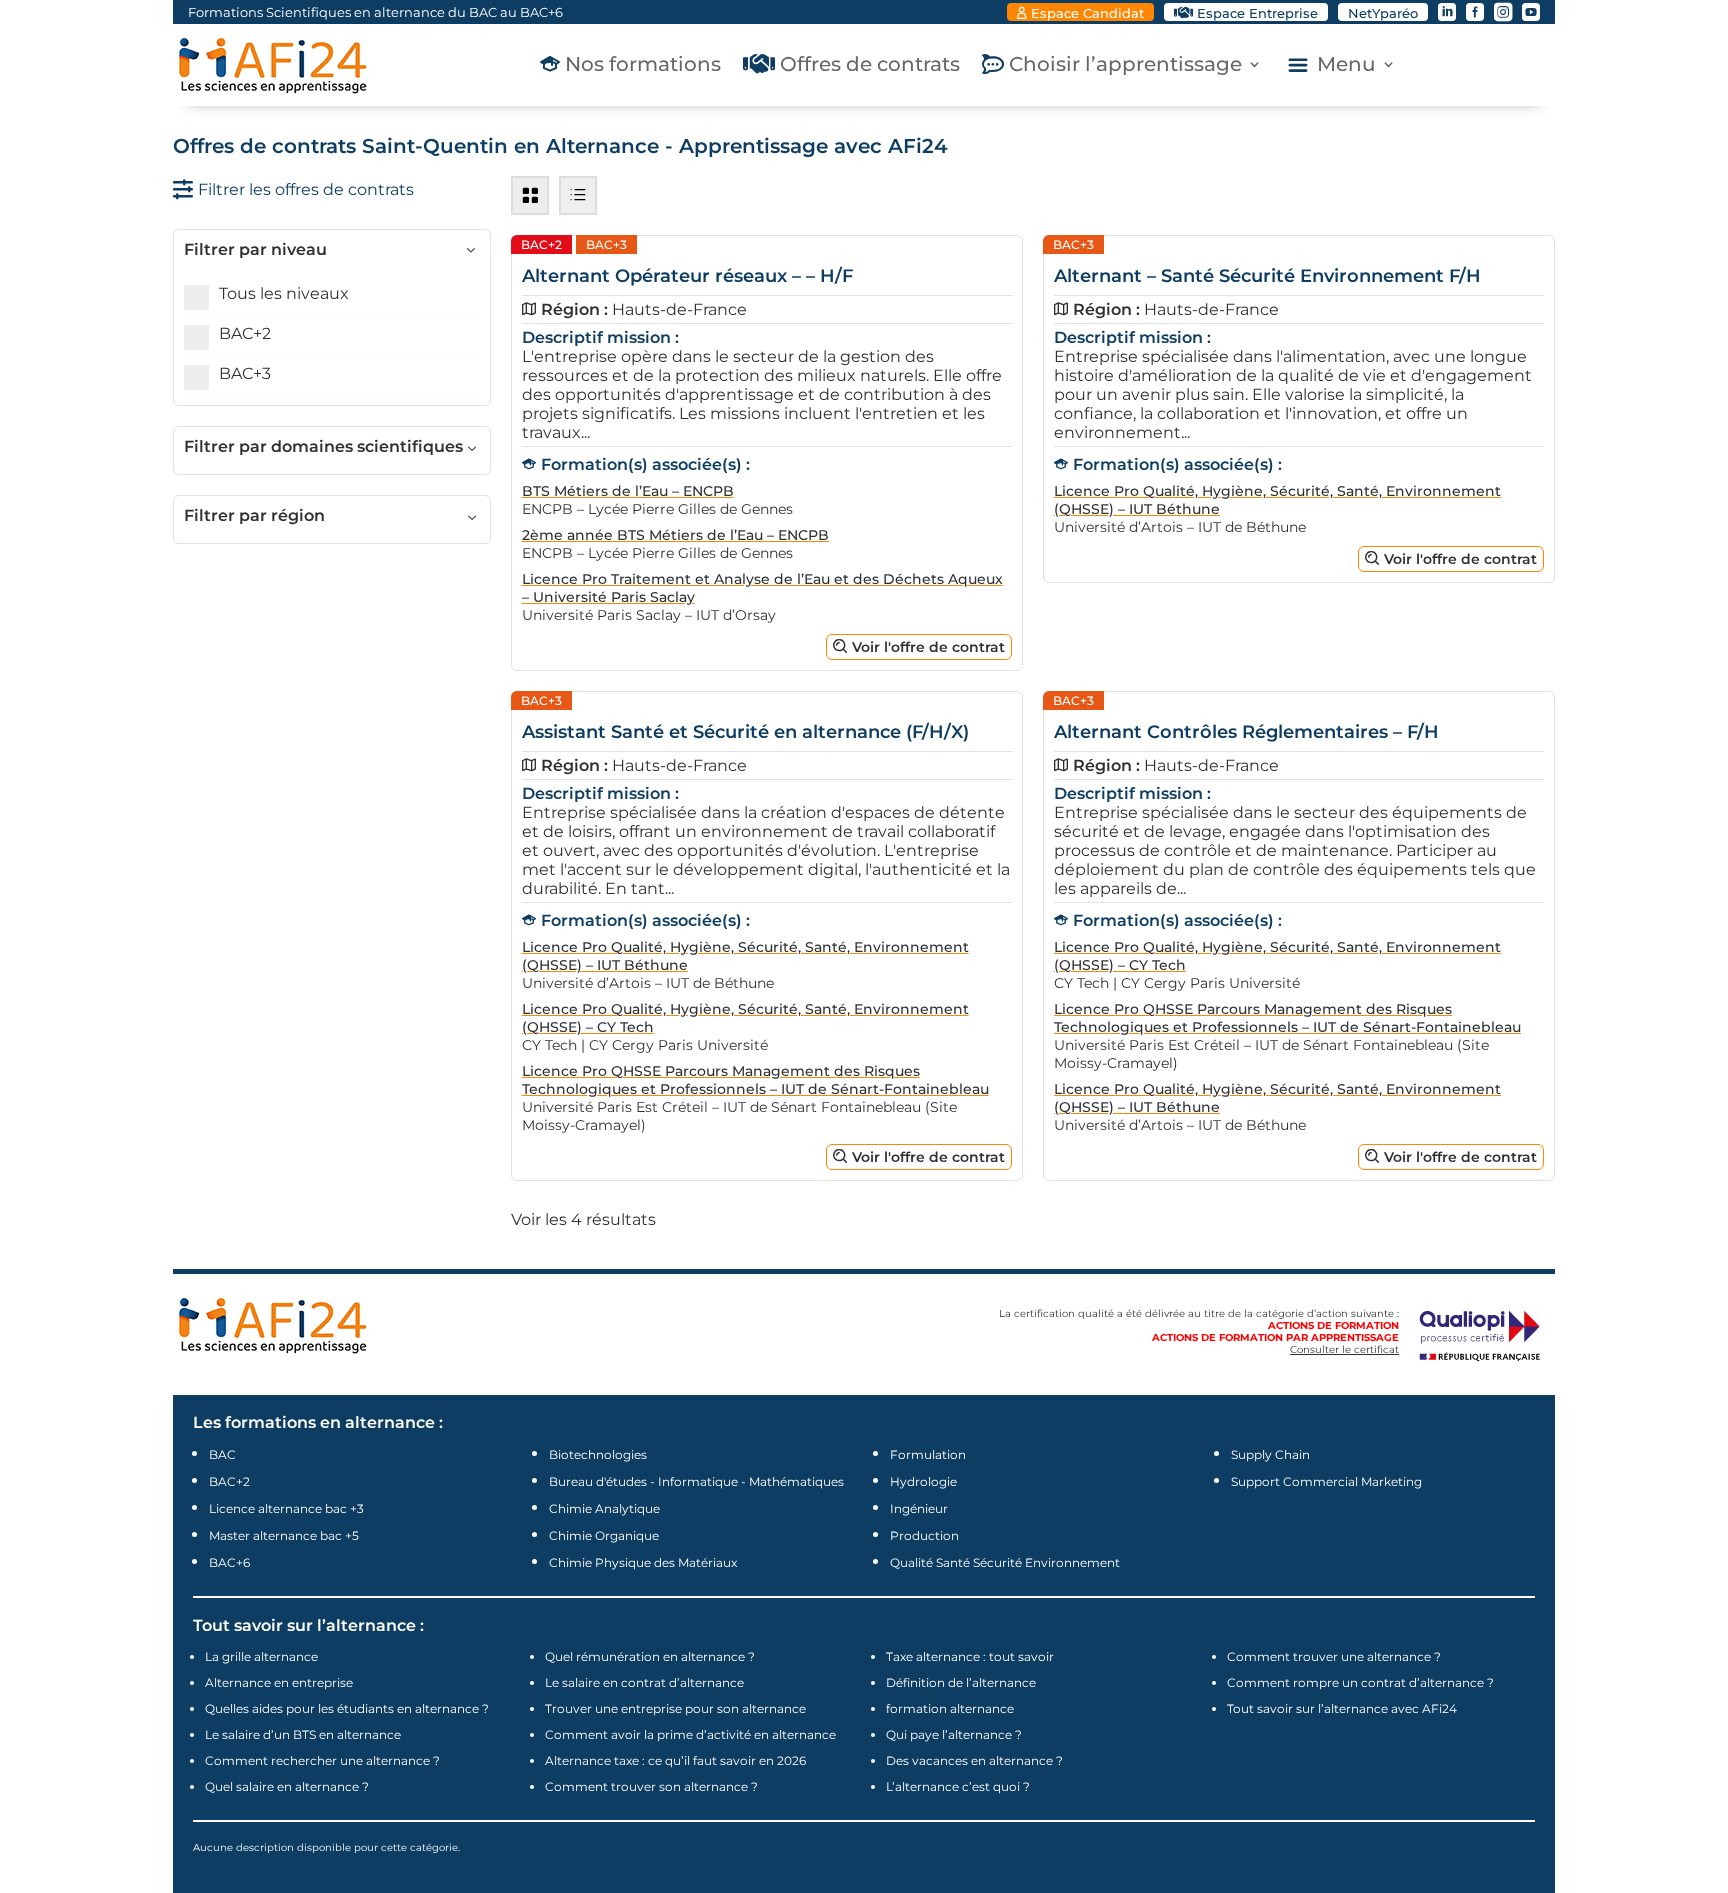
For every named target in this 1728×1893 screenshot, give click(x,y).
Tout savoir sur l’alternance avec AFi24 (1342, 1708)
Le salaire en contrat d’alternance (644, 1682)
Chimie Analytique (604, 1508)
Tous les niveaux (284, 293)
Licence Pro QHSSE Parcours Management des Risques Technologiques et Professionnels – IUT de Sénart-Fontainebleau (755, 1080)
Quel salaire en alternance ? (287, 1786)
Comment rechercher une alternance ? (322, 1760)
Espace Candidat (1087, 13)
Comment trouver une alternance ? (1334, 1656)
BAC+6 (229, 1562)
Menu (1346, 66)
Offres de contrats (870, 66)
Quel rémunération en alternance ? (650, 1656)
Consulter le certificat (1344, 1349)
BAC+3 (245, 373)
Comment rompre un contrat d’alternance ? (1360, 1682)
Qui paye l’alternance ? (954, 1734)
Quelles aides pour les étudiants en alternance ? (347, 1708)
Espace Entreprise (1257, 13)
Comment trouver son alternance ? (651, 1786)
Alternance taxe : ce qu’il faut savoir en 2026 (675, 1760)
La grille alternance (261, 1656)
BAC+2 (245, 333)
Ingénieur (919, 1508)
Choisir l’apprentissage (1125, 66)
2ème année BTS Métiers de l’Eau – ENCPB (675, 535)
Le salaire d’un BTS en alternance (303, 1734)
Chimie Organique (604, 1535)
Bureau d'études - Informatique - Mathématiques (696, 1481)
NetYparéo (1383, 13)
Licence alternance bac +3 (286, 1508)
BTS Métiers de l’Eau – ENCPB (628, 491)
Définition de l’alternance (961, 1682)
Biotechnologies (598, 1454)
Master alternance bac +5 (284, 1535)
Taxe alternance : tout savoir (970, 1656)
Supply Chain (1270, 1454)
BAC (222, 1454)
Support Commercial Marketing (1326, 1481)
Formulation (928, 1454)
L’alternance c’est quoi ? (958, 1786)
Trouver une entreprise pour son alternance (675, 1708)
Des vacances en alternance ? (974, 1760)
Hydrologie (923, 1481)
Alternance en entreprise (279, 1682)
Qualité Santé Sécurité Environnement (1005, 1562)
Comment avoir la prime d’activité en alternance (690, 1734)
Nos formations (643, 66)
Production (924, 1535)
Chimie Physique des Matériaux (643, 1562)
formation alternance (950, 1708)
